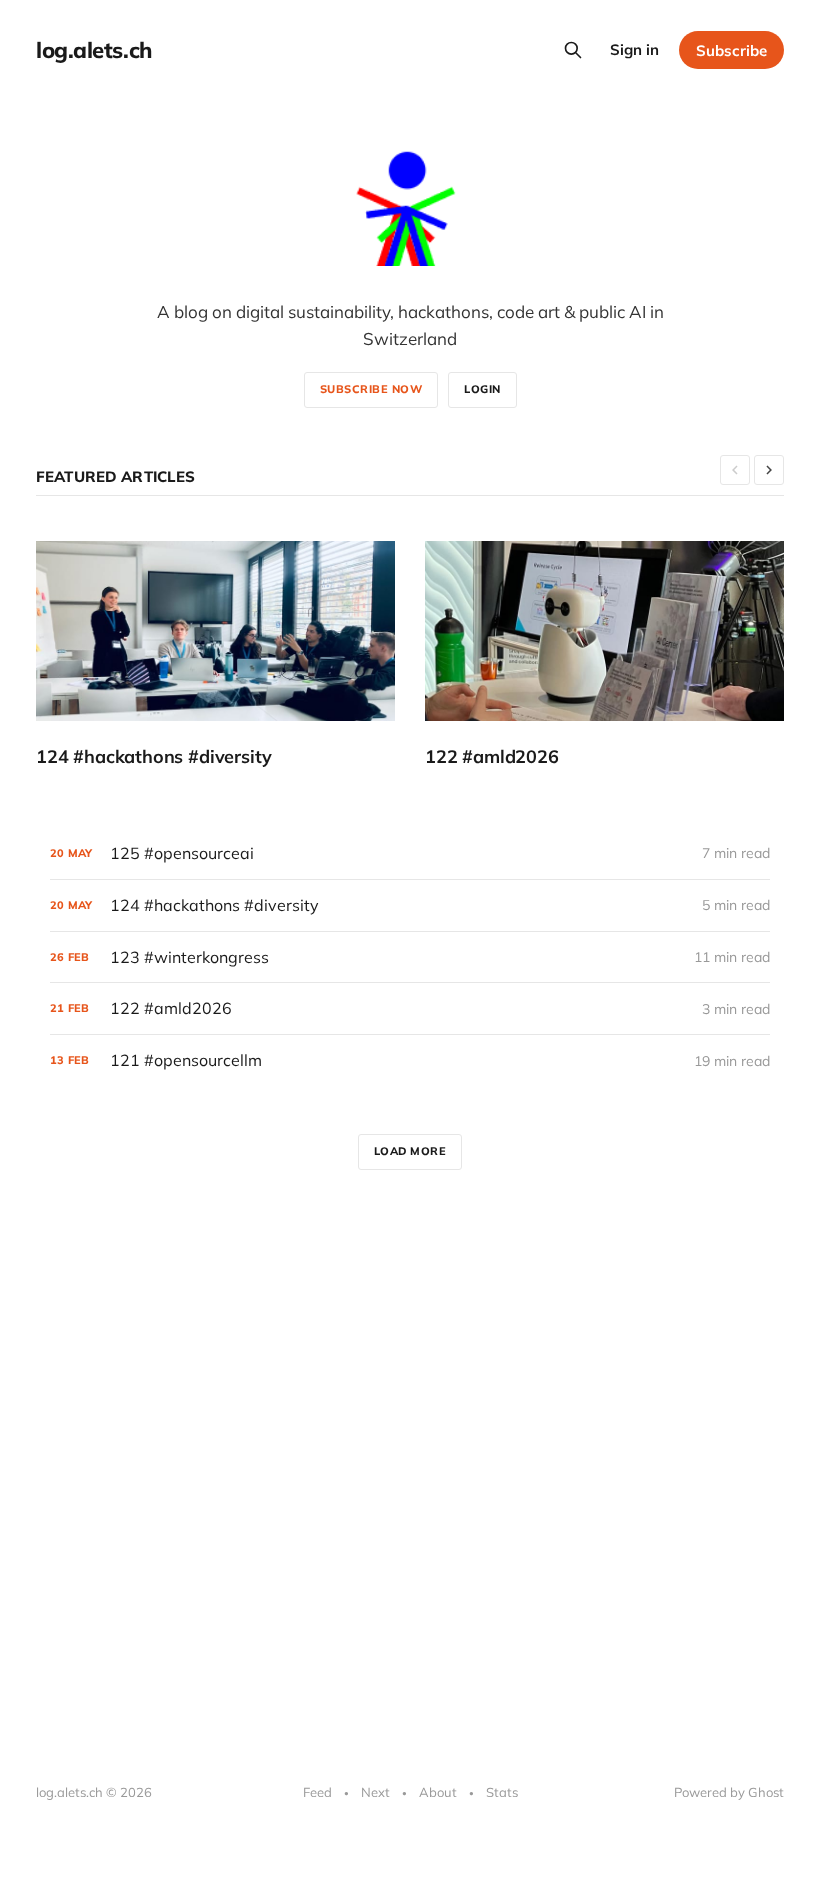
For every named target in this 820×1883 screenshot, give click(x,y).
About (438, 1792)
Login (482, 389)
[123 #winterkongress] (410, 957)
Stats (502, 1792)
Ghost (766, 1792)
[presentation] (735, 470)
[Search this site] (573, 50)
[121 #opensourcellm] (410, 1060)
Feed (317, 1792)
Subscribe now (371, 389)
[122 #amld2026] (604, 654)
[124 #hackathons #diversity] (215, 654)
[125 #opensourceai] (410, 853)
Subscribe (731, 50)
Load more (410, 1151)
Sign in (634, 49)
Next (375, 1792)
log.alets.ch (94, 50)
